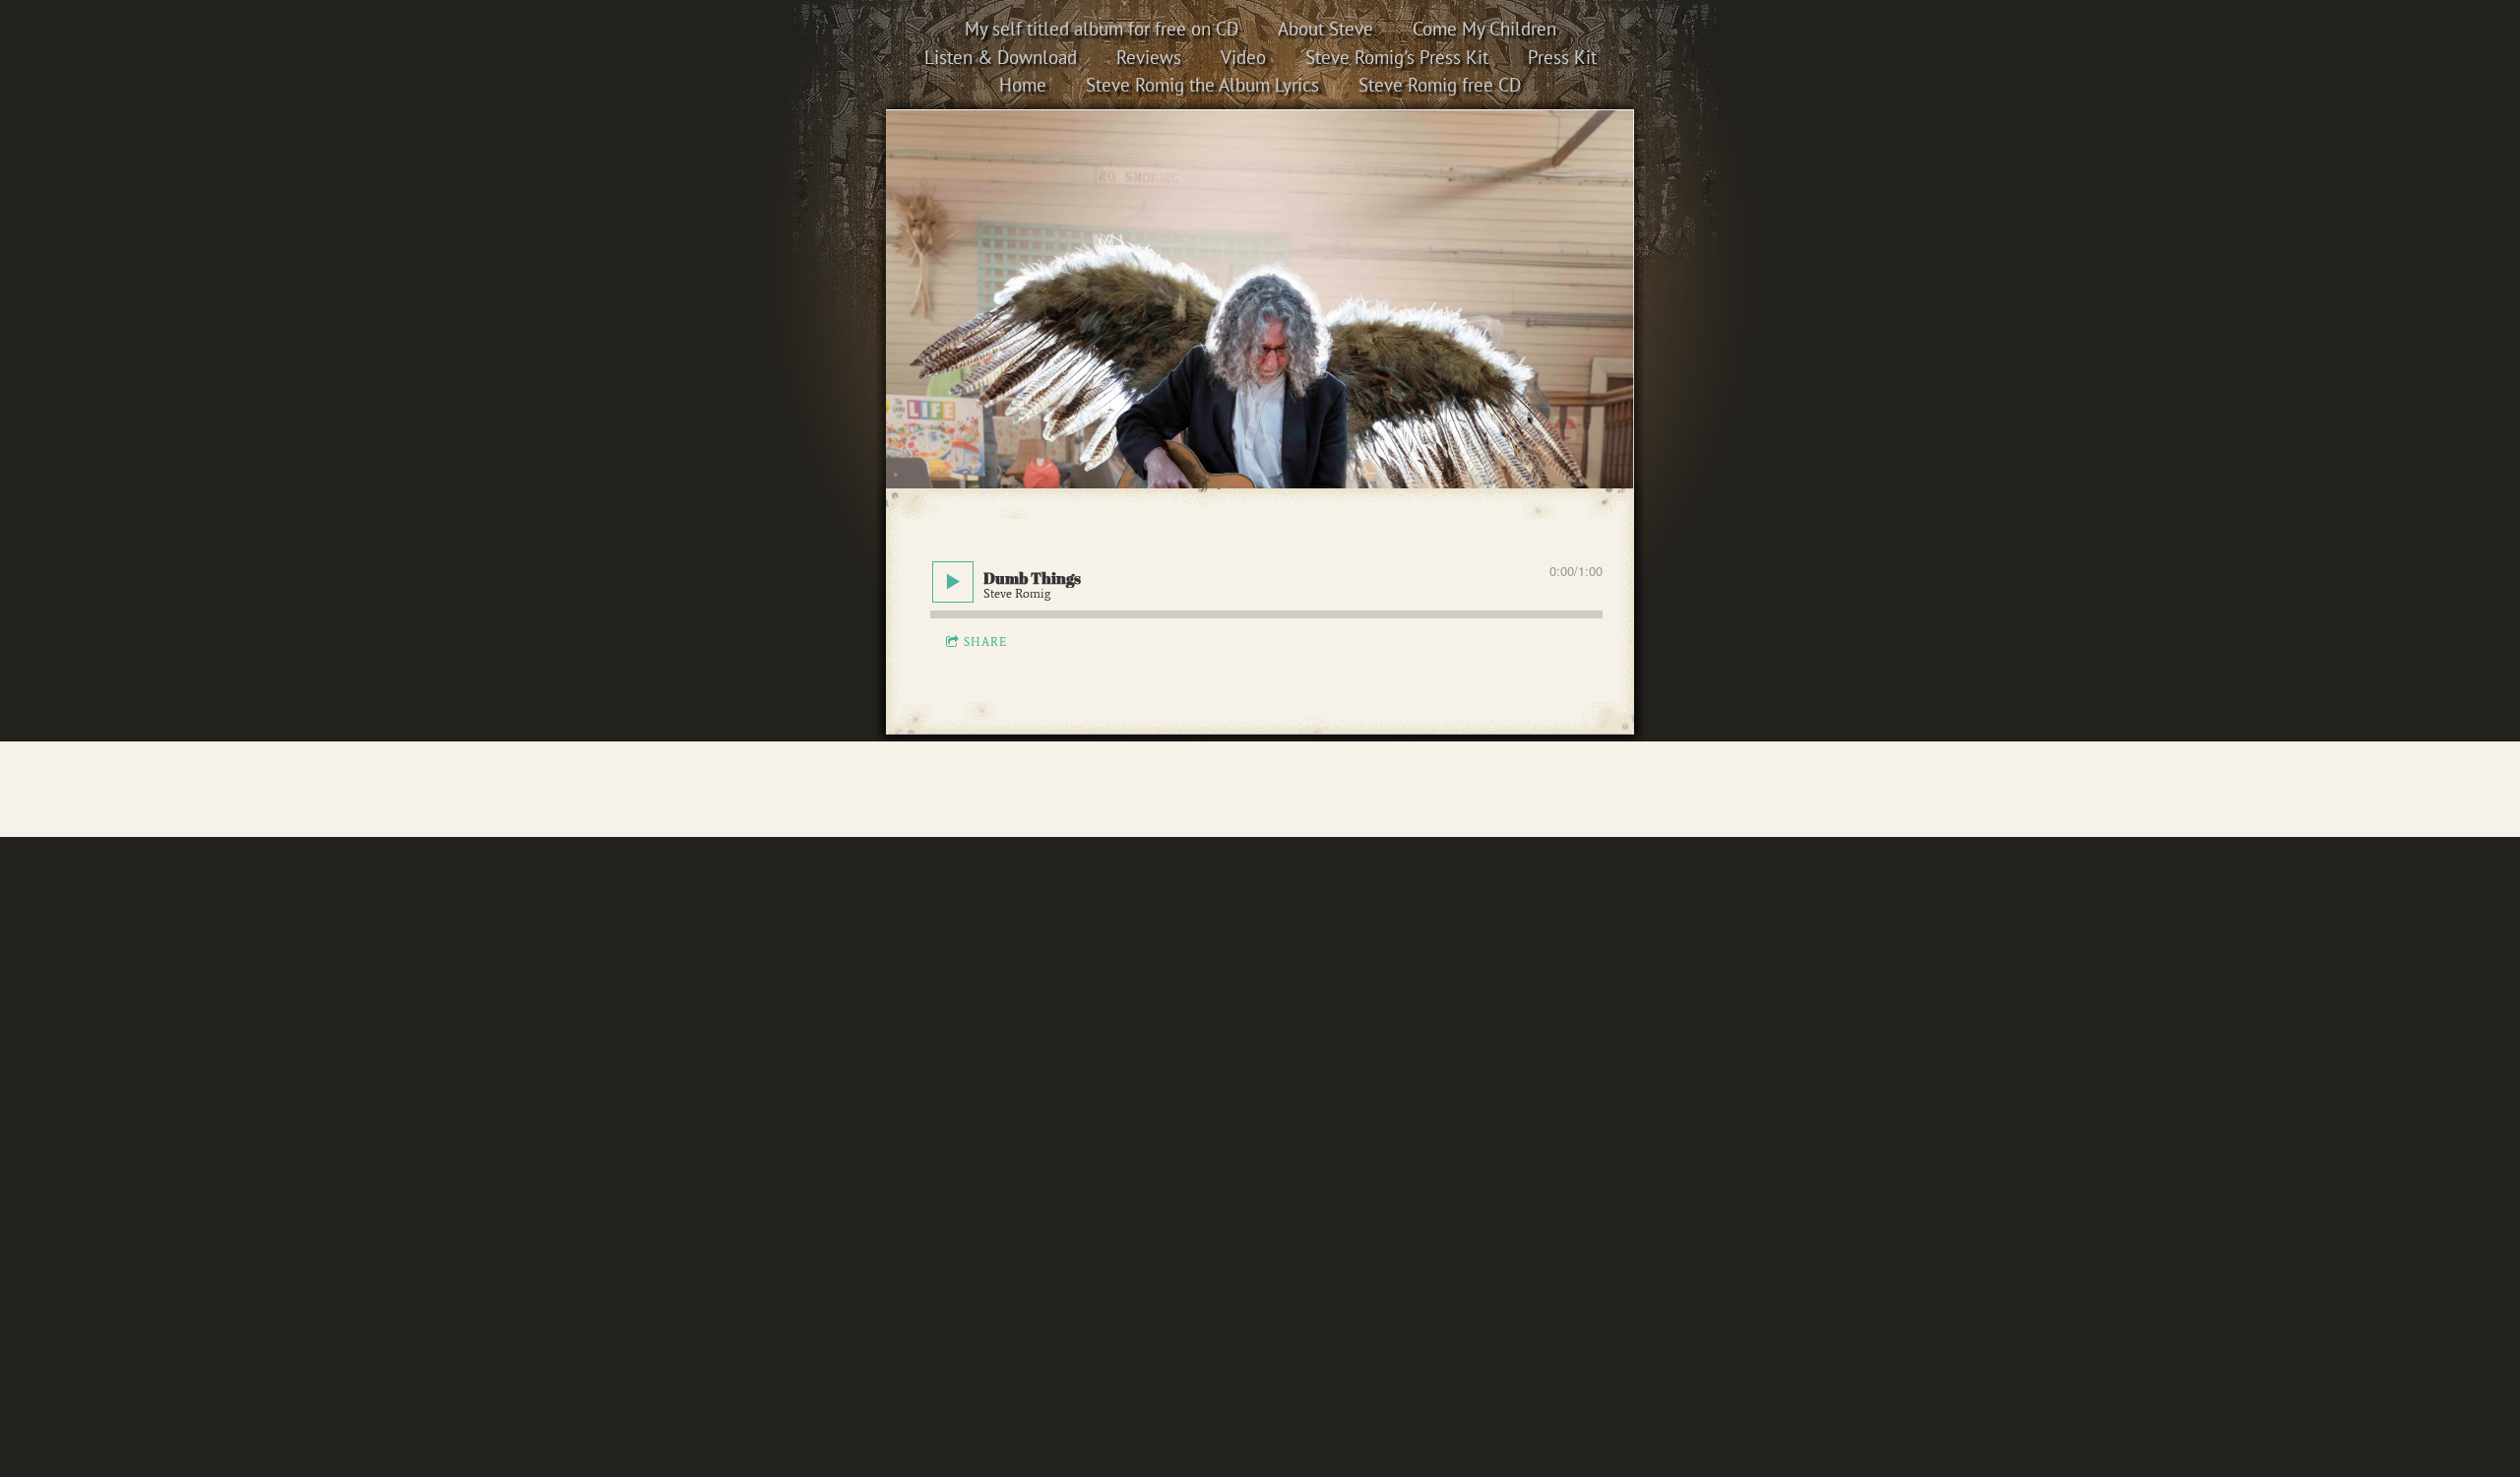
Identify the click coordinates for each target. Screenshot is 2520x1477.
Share (985, 642)
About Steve (1325, 29)
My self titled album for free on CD (1102, 29)
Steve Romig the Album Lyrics (1202, 85)
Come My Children (1484, 29)
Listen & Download (1001, 57)
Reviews (1149, 57)
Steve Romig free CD (1440, 85)
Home (1023, 85)
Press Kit (1562, 57)
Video (1243, 57)
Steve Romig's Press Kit (1397, 57)
